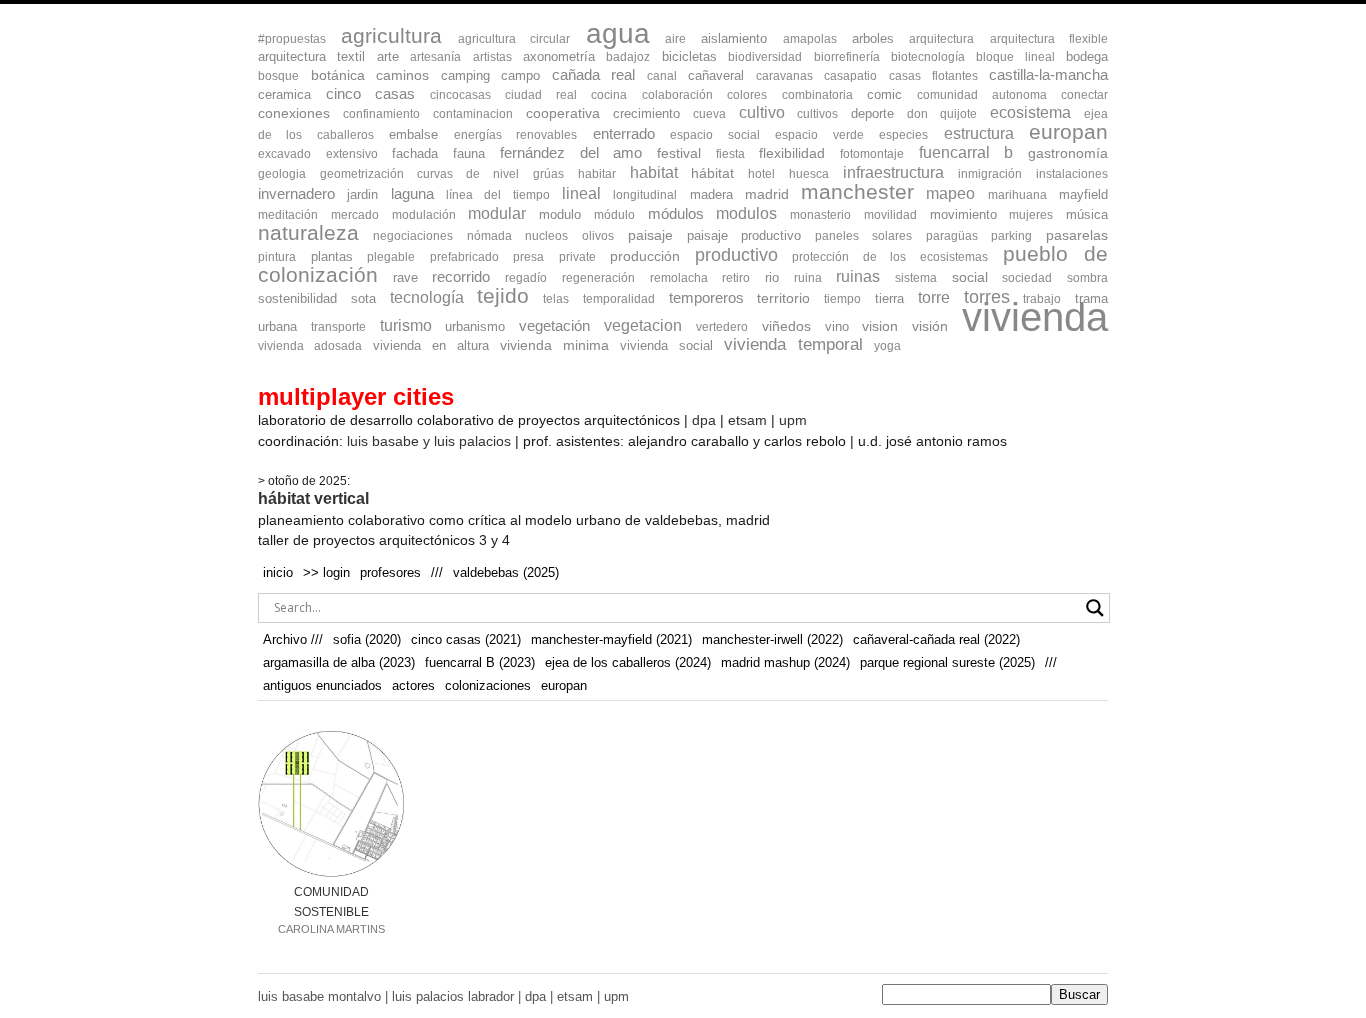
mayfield (1083, 194)
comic (884, 94)
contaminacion (473, 114)
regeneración (598, 278)
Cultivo (762, 112)
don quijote (942, 114)
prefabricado (464, 257)
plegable (391, 257)
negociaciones (413, 236)
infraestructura (893, 172)
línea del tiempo (498, 195)
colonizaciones (488, 685)
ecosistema (1030, 112)
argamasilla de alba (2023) (339, 662)
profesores (390, 572)
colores (747, 95)
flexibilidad (792, 153)
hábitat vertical (313, 498)
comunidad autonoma (982, 95)
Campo (520, 75)
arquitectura (941, 39)
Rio (772, 277)
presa (528, 257)
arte (388, 56)
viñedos (786, 326)
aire (675, 39)
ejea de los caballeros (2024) (628, 662)
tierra (889, 298)
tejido (503, 295)
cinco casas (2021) (466, 639)
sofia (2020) (367, 639)
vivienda (1035, 317)
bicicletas (689, 56)
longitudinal (645, 195)
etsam (747, 420)
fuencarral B (966, 152)
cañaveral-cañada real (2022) (936, 639)
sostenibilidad (297, 298)
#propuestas (292, 39)
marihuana (1017, 195)
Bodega (1087, 56)
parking (1011, 236)
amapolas (810, 39)
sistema (916, 278)
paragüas (952, 236)
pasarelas (1077, 235)
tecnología (427, 297)
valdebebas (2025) (506, 572)
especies (903, 135)
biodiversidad (765, 57)
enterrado (624, 133)
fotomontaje (872, 154)
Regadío (526, 278)
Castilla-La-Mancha (1048, 75)
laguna (412, 193)
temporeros (706, 298)
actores (413, 685)
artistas (492, 57)
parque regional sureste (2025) (947, 662)
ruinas (858, 276)
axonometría (559, 56)
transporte (338, 327)
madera (711, 194)
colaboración (677, 95)
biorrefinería (847, 57)
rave (405, 277)
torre (934, 297)
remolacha (679, 278)
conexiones (294, 113)
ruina (808, 278)
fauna (469, 153)
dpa (704, 420)
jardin (362, 194)
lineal (581, 193)
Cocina (609, 95)
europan (1068, 131)
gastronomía (1068, 153)
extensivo (352, 154)
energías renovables (515, 135)
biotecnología (928, 57)
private (577, 257)
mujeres (1031, 215)
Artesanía (435, 57)
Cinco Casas (371, 94)
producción (645, 256)
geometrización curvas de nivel (419, 174)
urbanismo (475, 326)
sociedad (1027, 278)
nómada (489, 236)
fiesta (730, 154)
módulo (614, 215)
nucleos (546, 236)
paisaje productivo (744, 235)
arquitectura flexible (1049, 39)
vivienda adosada (310, 346)
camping (465, 75)
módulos (676, 214)
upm (793, 420)
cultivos (817, 114)
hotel (761, 174)
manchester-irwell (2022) (772, 639)
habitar (597, 174)
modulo (560, 214)
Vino (837, 326)
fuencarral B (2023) (480, 662)
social (970, 277)
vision (880, 326)
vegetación (554, 326)
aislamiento (734, 38)
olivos (598, 236)
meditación (288, 215)
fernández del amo (571, 152)
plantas (332, 256)
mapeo (950, 193)
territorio (783, 298)
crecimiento (646, 113)
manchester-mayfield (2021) (611, 639)
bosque (278, 76)
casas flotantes (933, 76)
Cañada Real (594, 75)
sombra (1087, 278)
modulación (424, 215)
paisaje (650, 235)
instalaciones (1072, 174)
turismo (406, 325)
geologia (282, 174)
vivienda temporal (793, 344)
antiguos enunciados (322, 685)
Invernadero (296, 193)
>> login (326, 572)
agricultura (391, 35)
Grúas (548, 174)
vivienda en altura (431, 345)
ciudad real (541, 95)
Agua (618, 33)
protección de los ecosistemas (890, 257)
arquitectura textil (311, 56)
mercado (355, 215)
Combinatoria (817, 95)
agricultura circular (514, 39)
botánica (338, 75)
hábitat (712, 173)
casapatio (850, 76)
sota (363, 298)
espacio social (714, 135)
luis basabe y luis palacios (429, 441)
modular (497, 213)
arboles (873, 38)
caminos (402, 75)
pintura (277, 257)
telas (556, 299)
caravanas (784, 76)
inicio (278, 572)
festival (679, 153)
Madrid (767, 194)
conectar (1084, 95)
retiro (736, 278)
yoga (887, 346)
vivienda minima (554, 345)
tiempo (842, 299)
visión (930, 326)
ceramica (284, 94)
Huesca (809, 174)
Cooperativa (563, 113)
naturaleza (308, 232)
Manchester (857, 191)
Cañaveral (716, 75)
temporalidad (619, 299)
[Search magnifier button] (1095, 608)
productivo (736, 255)
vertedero (722, 327)
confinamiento (381, 114)
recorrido (461, 277)
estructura (979, 133)
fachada (415, 153)
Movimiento (963, 214)
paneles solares (863, 236)
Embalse (413, 134)
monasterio (820, 215)
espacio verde (819, 135)
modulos (746, 213)
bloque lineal (1015, 57)
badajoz (628, 57)
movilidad (890, 215)
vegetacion (643, 325)
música (1087, 214)
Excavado (284, 154)
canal (662, 76)
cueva (709, 114)
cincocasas (460, 95)
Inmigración (990, 174)
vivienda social (666, 345)
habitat (654, 172)
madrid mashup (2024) (785, 662)
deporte (872, 113)
